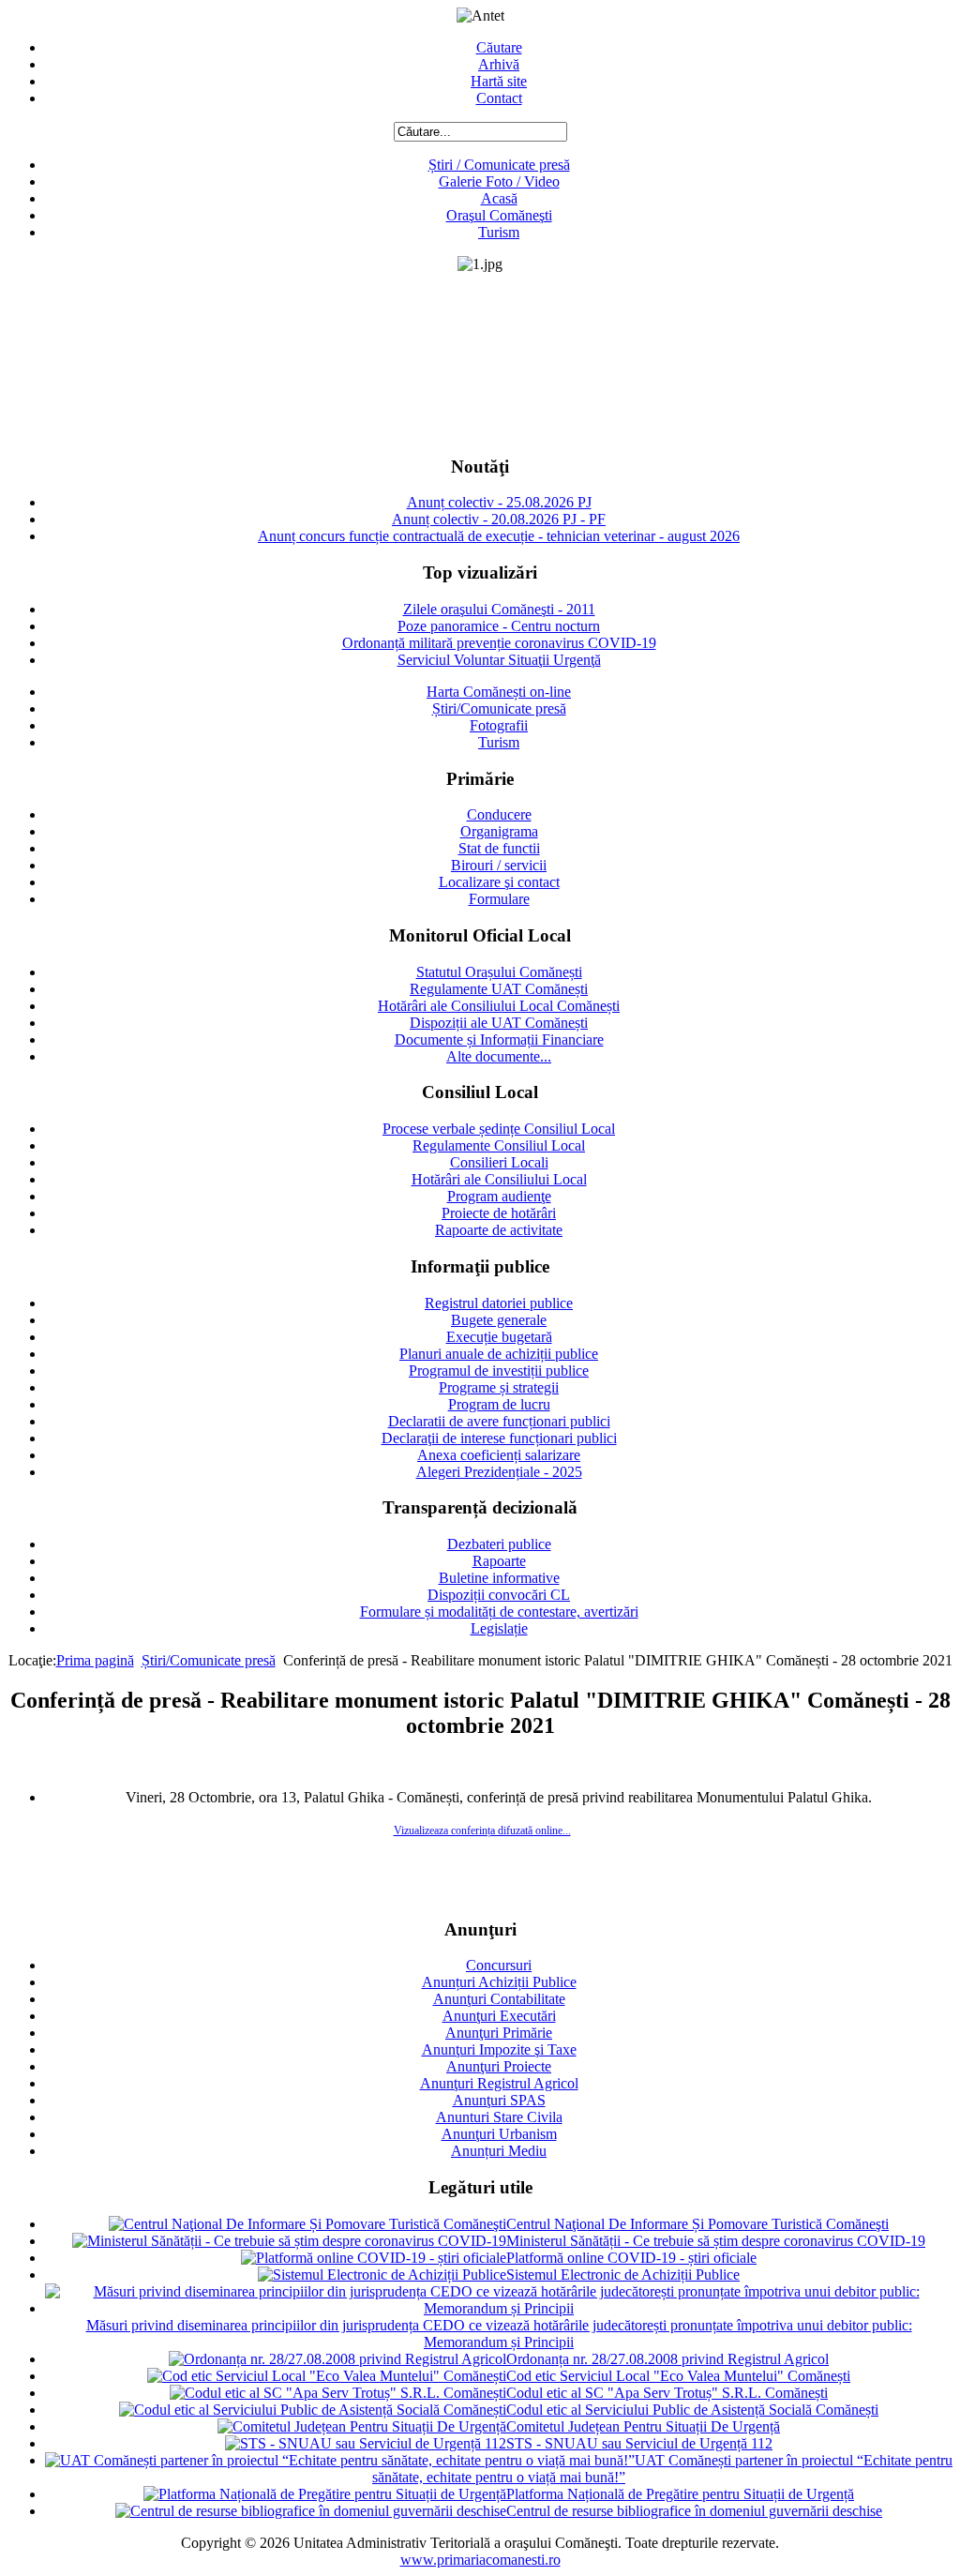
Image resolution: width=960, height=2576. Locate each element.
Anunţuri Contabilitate (499, 1999)
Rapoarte (499, 1561)
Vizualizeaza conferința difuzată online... (482, 1830)
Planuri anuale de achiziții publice (499, 1354)
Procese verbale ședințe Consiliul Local (499, 1129)
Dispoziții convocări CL (499, 1595)
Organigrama (499, 831)
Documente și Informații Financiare (499, 1039)
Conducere (499, 814)
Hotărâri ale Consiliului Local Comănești (499, 1006)
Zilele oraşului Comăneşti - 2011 (499, 609)
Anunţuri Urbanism (499, 2134)
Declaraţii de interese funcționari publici (499, 1438)
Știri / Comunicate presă (499, 165)
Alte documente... (499, 1056)
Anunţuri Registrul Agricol (499, 2083)
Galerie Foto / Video (499, 181)
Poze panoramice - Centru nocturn (499, 626)
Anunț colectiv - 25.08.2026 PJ (499, 502)
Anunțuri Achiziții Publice (499, 1982)
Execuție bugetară (499, 1337)
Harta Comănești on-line (499, 692)
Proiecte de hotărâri (499, 1213)
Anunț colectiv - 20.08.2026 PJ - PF (499, 519)
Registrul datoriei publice (499, 1303)
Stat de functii (499, 848)
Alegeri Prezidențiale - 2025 (499, 1472)
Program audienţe (499, 1196)
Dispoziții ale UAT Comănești (499, 1023)
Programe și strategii (499, 1387)
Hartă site (499, 81)
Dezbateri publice (499, 1544)
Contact (499, 98)
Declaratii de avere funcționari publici (499, 1421)
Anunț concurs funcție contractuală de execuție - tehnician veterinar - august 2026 (499, 536)
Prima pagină (95, 1660)
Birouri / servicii (499, 865)
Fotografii (499, 725)
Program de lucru (499, 1404)
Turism (499, 232)
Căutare (499, 47)
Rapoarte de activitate (499, 1230)
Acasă (499, 198)
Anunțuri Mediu (499, 2151)
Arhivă (499, 64)
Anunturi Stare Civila (499, 2117)
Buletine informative (499, 1578)
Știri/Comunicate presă (499, 708)
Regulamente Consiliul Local (499, 1145)
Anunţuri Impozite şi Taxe (499, 2049)
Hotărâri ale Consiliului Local (499, 1179)
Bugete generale (499, 1320)
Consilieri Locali (499, 1162)
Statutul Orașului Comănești (499, 972)
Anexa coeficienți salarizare (499, 1455)
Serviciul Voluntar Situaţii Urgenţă (499, 660)
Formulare (499, 899)
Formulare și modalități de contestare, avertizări (499, 1612)
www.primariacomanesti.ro (480, 2560)
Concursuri (499, 1965)
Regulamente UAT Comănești (499, 989)
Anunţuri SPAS (499, 2100)
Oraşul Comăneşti (499, 215)
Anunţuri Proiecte (499, 2066)
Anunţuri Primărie (499, 2033)
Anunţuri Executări (499, 2016)
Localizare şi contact (499, 882)
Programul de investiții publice (499, 1371)
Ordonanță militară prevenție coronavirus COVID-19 (499, 643)
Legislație (499, 1628)
